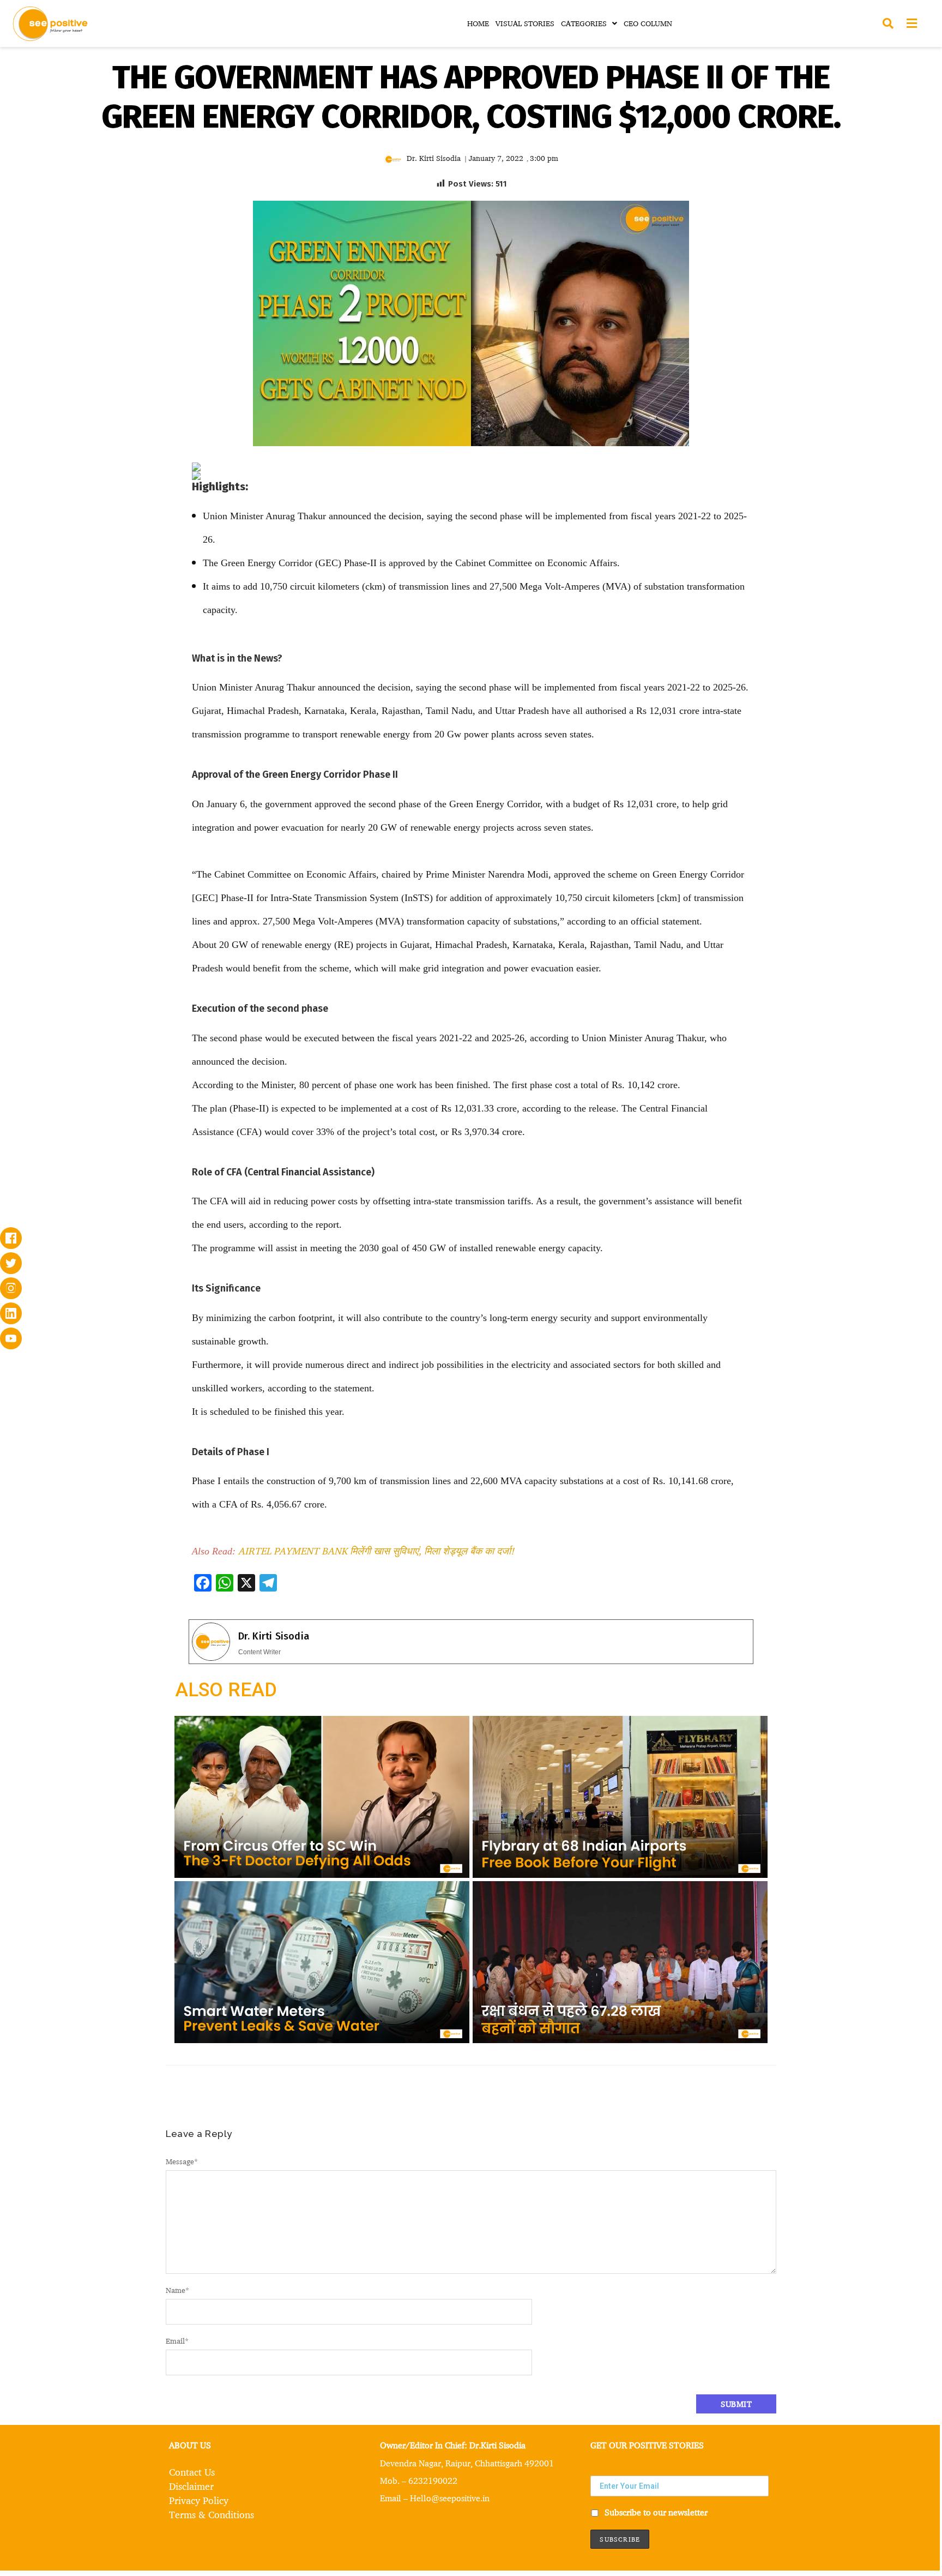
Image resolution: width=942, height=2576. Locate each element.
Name (177, 2290)
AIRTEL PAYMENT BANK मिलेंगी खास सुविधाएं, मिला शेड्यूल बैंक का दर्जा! (376, 1551)
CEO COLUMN (648, 23)
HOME (478, 23)
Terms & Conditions (212, 2514)
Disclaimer (191, 2486)
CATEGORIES (584, 23)
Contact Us (192, 2472)
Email (177, 2341)
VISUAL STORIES (525, 23)
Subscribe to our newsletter (655, 2512)
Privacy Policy (199, 2500)
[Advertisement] (99, 536)
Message (182, 2161)
